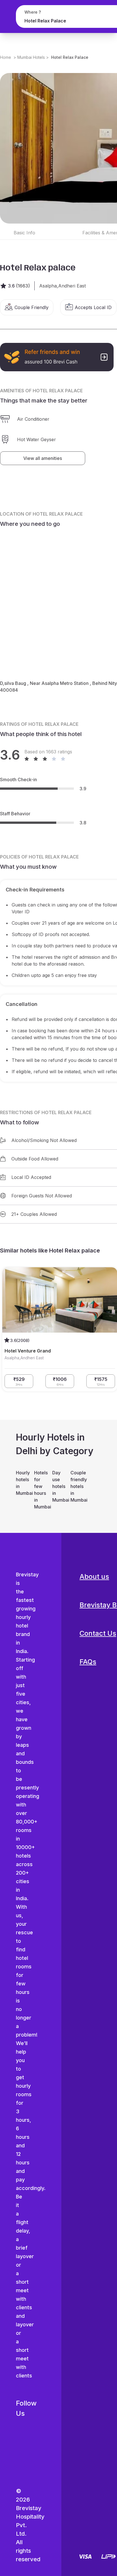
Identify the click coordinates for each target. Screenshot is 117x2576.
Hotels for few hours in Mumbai (40, 1490)
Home (6, 57)
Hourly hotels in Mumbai (22, 1483)
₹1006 (60, 1381)
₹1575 (101, 1381)
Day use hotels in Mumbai (58, 1486)
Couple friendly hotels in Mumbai (77, 1486)
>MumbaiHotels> (31, 57)
